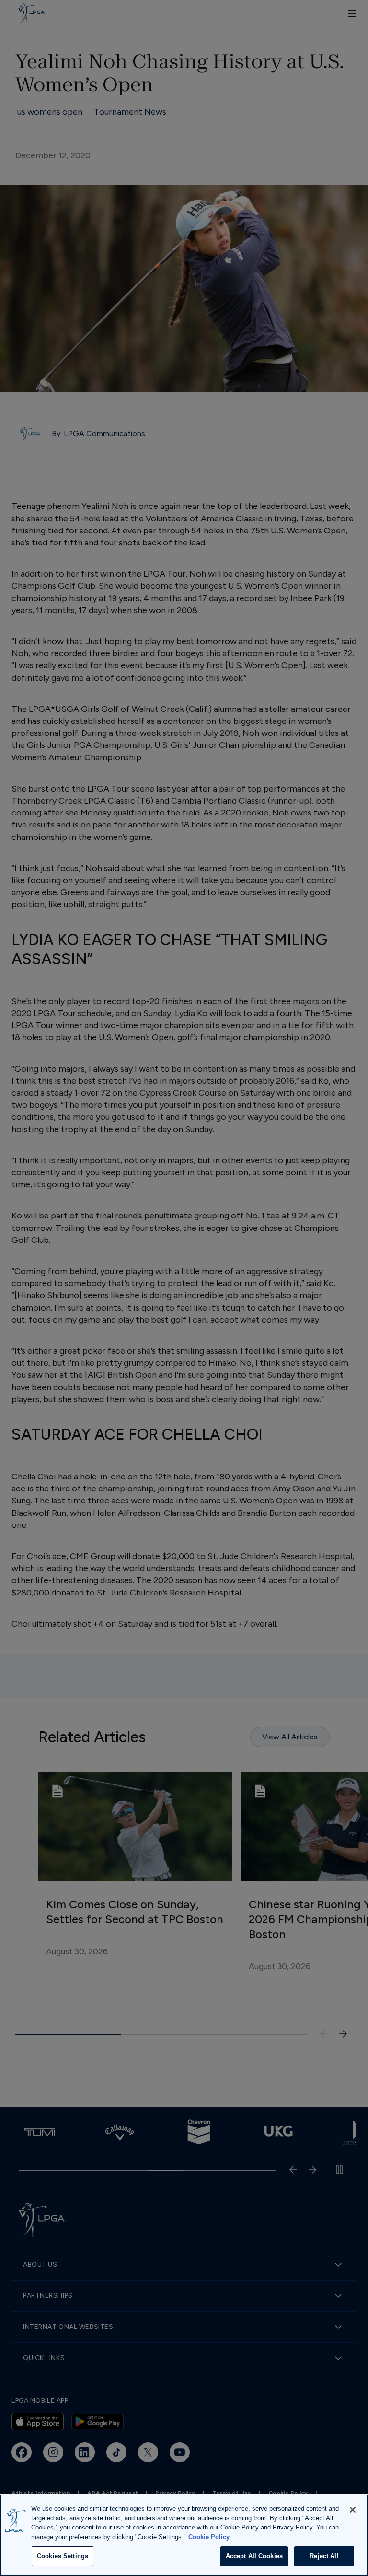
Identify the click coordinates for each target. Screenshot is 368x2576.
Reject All (324, 2556)
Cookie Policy (209, 2537)
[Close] (353, 2510)
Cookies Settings (63, 2556)
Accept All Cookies (254, 2556)
